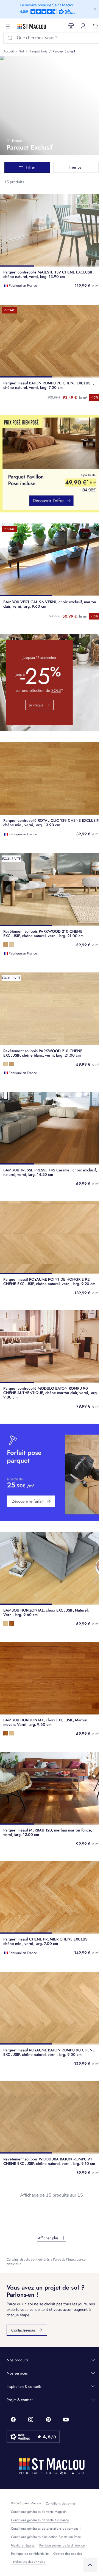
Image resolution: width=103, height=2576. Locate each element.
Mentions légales (23, 2545)
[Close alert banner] (95, 9)
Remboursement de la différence (62, 2545)
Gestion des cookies (68, 2554)
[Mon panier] (95, 26)
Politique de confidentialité (30, 2554)
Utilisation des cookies (29, 2562)
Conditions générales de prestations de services (45, 2529)
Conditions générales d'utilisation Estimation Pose (46, 2537)
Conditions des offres (61, 2503)
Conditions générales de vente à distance (40, 2520)
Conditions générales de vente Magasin (39, 2512)
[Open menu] (8, 26)
